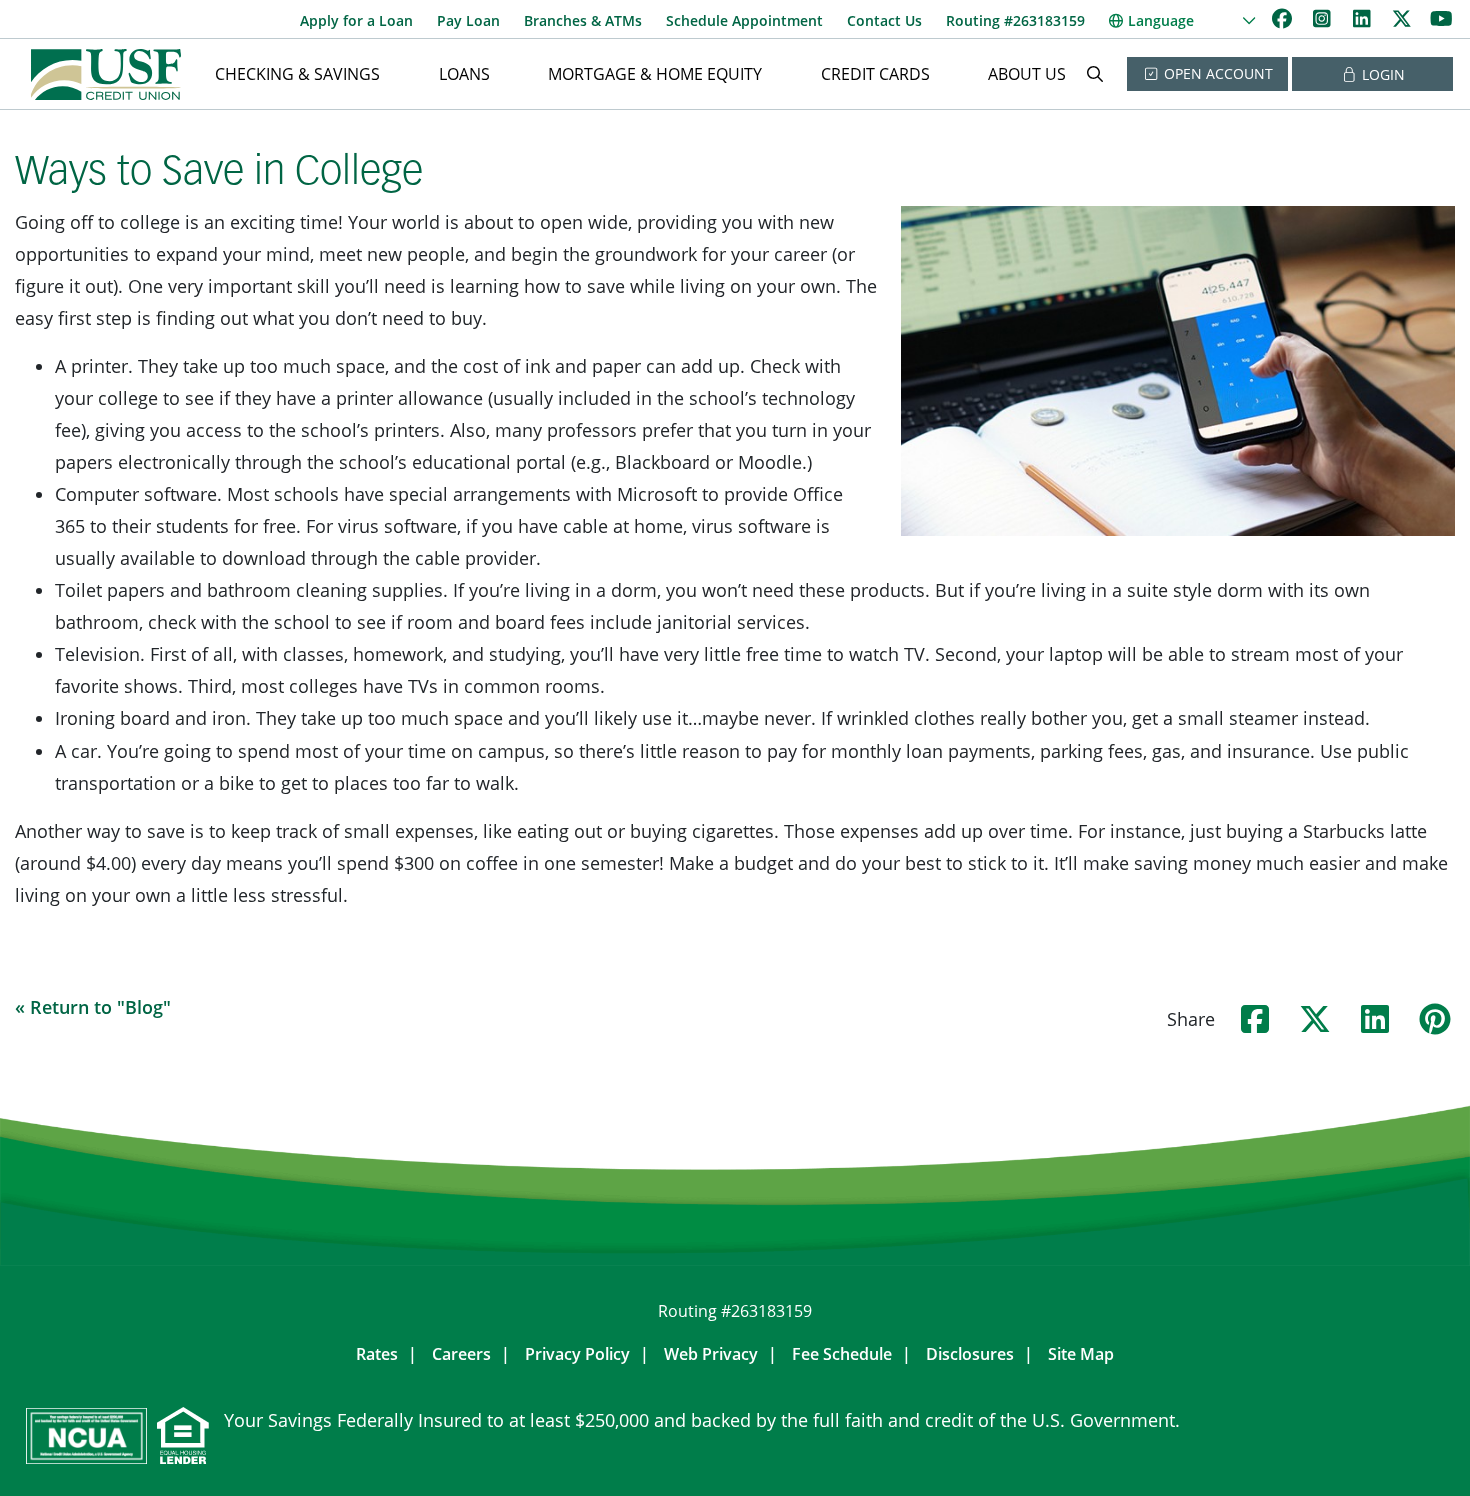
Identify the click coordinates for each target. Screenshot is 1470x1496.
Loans (464, 74)
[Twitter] (1404, 18)
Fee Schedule (842, 1354)
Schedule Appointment (744, 20)
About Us (1027, 74)
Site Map (1081, 1354)
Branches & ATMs (583, 20)
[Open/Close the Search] (1095, 74)
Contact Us (884, 20)
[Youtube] (1441, 18)
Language (1161, 20)
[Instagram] (1324, 18)
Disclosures (970, 1354)
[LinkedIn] (1364, 18)
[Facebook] (1284, 18)
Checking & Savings (297, 74)
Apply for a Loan (356, 20)
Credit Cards (875, 74)
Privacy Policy (577, 1354)
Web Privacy (711, 1354)
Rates (377, 1354)
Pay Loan (468, 20)
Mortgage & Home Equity (655, 74)
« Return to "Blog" (93, 1007)
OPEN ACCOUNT (1216, 73)
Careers (461, 1354)
